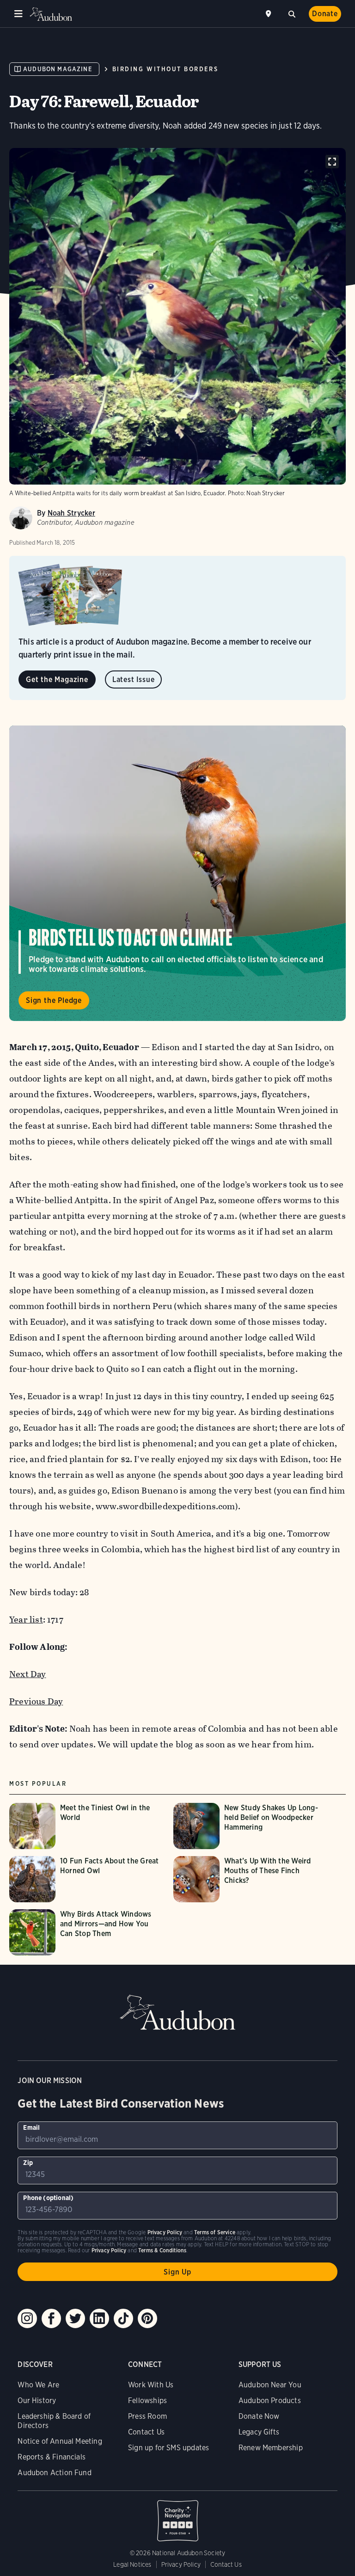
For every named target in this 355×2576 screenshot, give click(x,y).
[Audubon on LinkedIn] (99, 2318)
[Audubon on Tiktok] (123, 2318)
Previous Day (36, 1701)
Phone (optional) (48, 2198)
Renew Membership (271, 2448)
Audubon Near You (270, 2385)
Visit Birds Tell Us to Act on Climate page (177, 873)
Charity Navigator (177, 2516)
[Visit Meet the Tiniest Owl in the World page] (87, 1826)
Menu (18, 14)
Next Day (28, 1674)
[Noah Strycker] (21, 518)
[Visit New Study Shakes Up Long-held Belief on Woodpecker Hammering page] (251, 1826)
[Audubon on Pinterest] (147, 2318)
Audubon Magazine (58, 69)
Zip (28, 2163)
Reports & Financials (52, 2457)
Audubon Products (270, 2401)
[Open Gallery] (332, 162)
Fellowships (147, 2401)
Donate (325, 14)
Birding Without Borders (165, 69)
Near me (269, 14)
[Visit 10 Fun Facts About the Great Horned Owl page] (87, 1879)
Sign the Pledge (54, 1000)
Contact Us (146, 2432)
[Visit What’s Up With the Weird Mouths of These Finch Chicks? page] (251, 1879)
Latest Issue (134, 679)
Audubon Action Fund (54, 2473)
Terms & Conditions (162, 2250)
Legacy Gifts (259, 2432)
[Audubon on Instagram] (27, 2318)
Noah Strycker (71, 513)
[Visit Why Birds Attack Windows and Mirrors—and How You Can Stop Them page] (87, 1932)
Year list (26, 1620)
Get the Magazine (57, 679)
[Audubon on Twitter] (75, 2318)
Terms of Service (215, 2232)
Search (292, 13)
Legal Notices (132, 2564)
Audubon (51, 14)
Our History (37, 2401)
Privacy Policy (181, 2564)
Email (31, 2127)
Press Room (147, 2416)
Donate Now (259, 2416)
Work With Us (151, 2385)
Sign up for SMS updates (168, 2448)
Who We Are (38, 2385)
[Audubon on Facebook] (51, 2318)
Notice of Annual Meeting (60, 2441)
